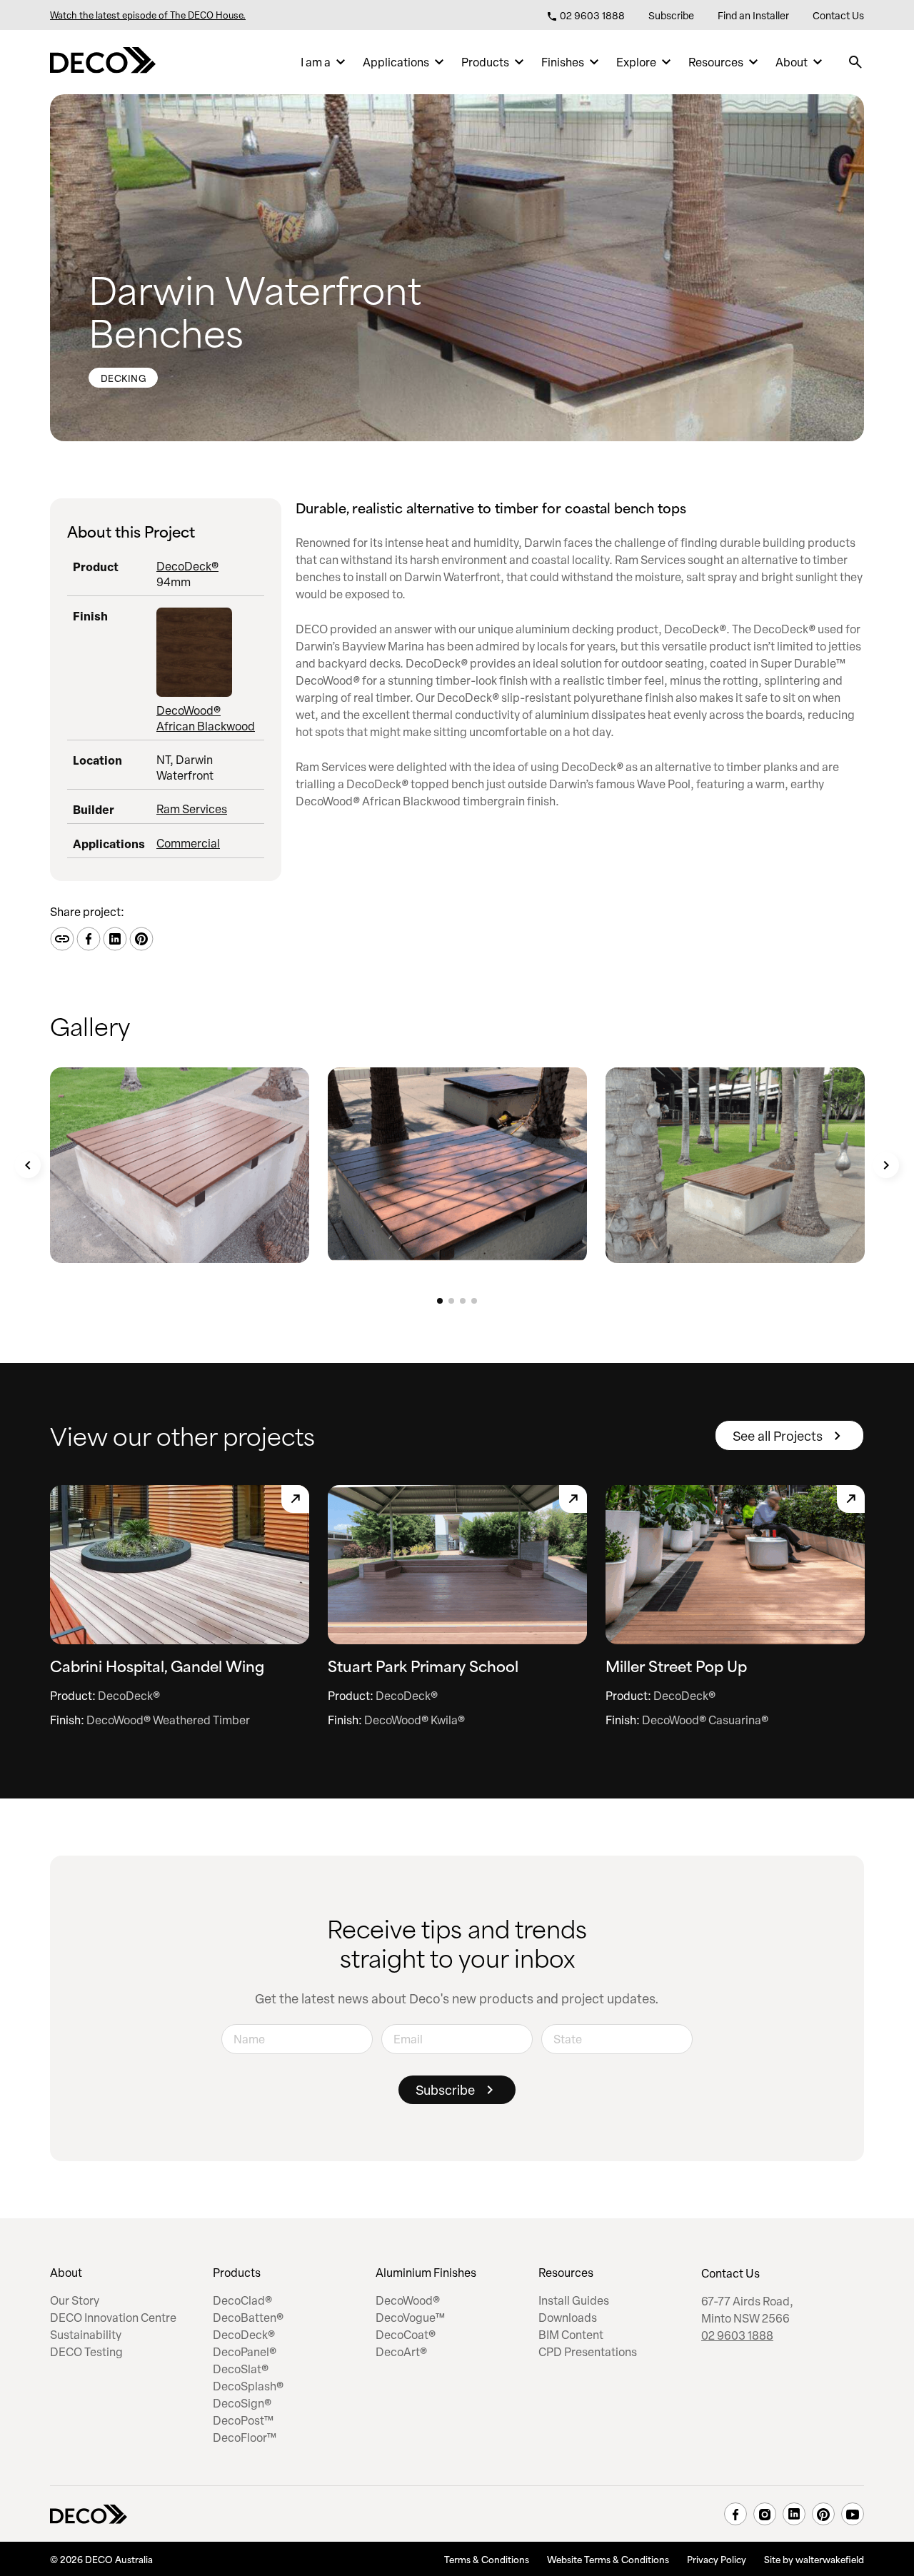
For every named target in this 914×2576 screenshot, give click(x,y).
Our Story (75, 2300)
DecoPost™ (243, 2420)
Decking (123, 378)
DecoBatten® (248, 2318)
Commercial (188, 843)
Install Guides (574, 2300)
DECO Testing (86, 2352)
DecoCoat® (406, 2335)
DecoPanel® (245, 2352)
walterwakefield (830, 2559)
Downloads (568, 2318)
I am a (316, 62)
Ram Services (192, 809)
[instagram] (765, 2514)
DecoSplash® (248, 2386)
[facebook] (735, 2514)
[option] (180, 1165)
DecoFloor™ (245, 2437)
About (792, 62)
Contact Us (838, 15)
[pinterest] (823, 2514)
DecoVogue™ (410, 2318)
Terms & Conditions (487, 2559)
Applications (396, 62)
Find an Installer (753, 15)
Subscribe (671, 15)
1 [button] (440, 1301)
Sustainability (86, 2335)
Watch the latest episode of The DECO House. (148, 15)
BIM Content (571, 2335)
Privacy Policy (717, 2559)
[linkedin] (794, 2514)
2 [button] (451, 1301)
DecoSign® (242, 2403)
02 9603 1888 (591, 15)
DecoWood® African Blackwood (206, 718)
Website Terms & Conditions (608, 2559)
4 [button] (474, 1301)
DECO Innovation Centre (113, 2318)
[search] (855, 62)
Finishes (563, 62)
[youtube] (853, 2514)
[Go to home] (103, 62)
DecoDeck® (187, 566)
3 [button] (463, 1301)
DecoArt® (401, 2352)
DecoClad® (242, 2300)
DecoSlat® (241, 2369)
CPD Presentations (588, 2352)
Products (485, 62)
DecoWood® (408, 2300)
